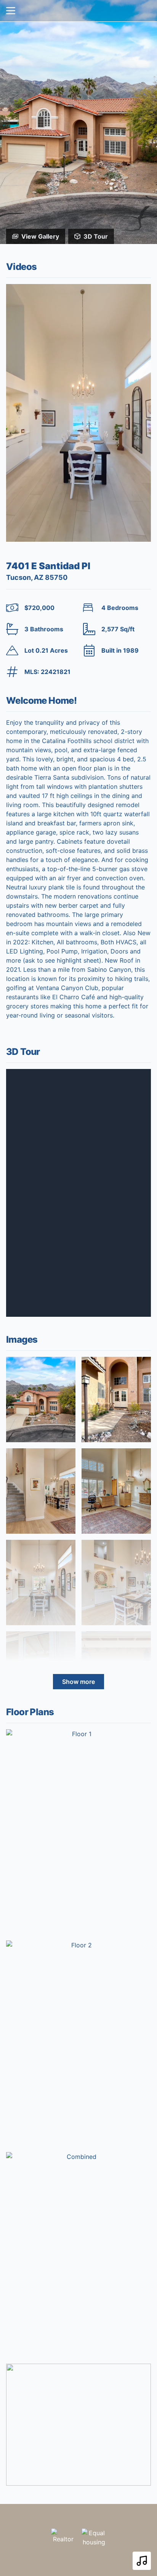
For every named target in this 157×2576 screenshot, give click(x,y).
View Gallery (40, 236)
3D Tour (96, 236)
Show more (78, 1682)
